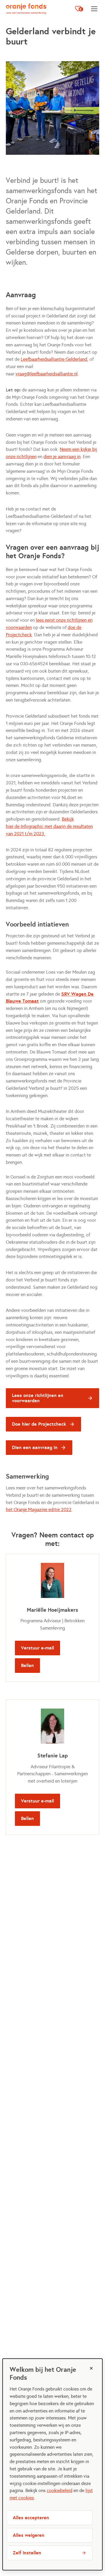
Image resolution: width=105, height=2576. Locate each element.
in (78, 457)
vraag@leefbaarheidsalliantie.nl (47, 374)
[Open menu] (94, 9)
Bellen (27, 1665)
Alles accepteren (31, 2518)
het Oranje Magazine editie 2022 (39, 1509)
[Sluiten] (91, 2368)
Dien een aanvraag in (35, 1447)
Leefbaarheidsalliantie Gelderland (54, 359)
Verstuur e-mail (37, 1648)
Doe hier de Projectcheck (39, 1424)
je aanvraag (64, 457)
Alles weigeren (29, 2535)
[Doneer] (79, 9)
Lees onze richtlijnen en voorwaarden (38, 1398)
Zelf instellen (27, 2553)
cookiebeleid (60, 2490)
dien (48, 457)
